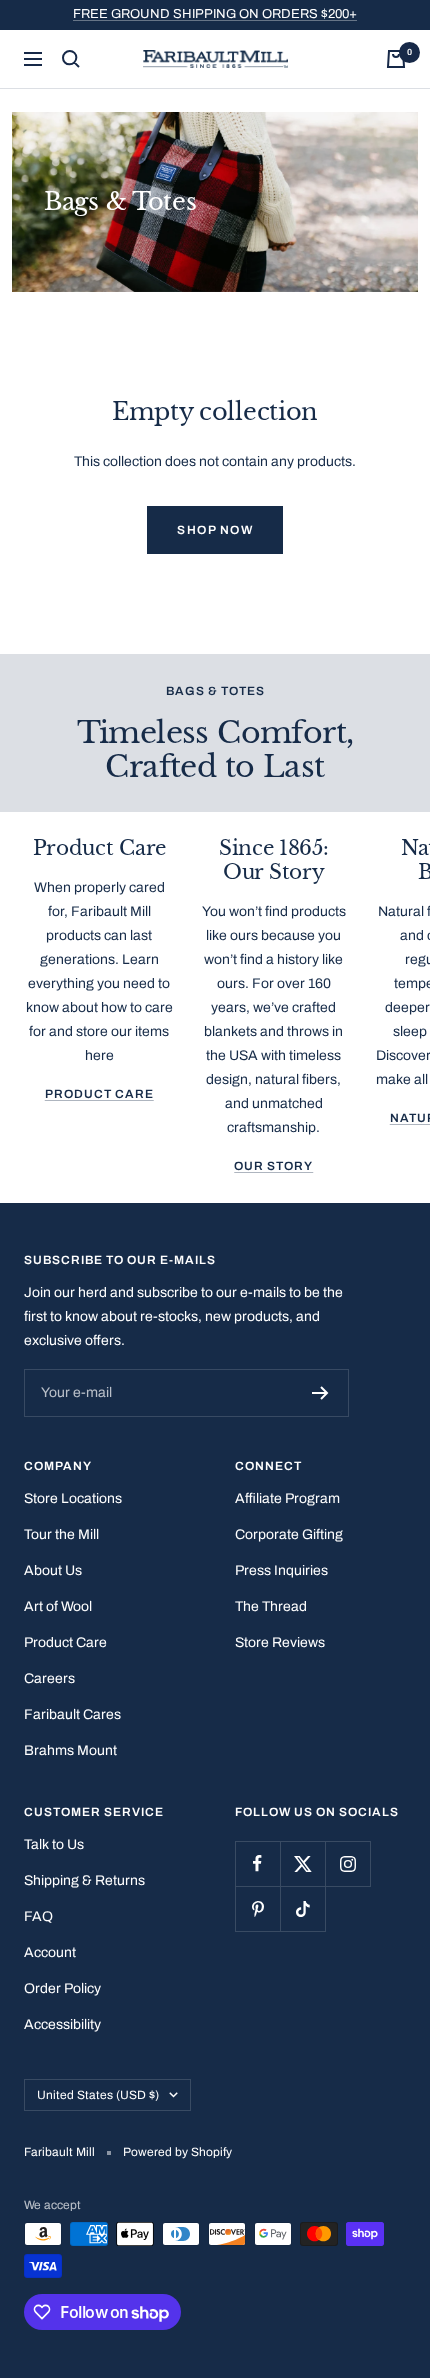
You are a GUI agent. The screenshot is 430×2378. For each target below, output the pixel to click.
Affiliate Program (287, 1498)
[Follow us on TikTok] (302, 1908)
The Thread (271, 1606)
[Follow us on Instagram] (347, 1863)
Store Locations (73, 1498)
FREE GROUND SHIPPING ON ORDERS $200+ (215, 14)
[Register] (320, 1393)
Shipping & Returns (84, 1880)
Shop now (215, 530)
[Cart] (396, 59)
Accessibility (62, 2024)
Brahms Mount (70, 1750)
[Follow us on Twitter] (302, 1863)
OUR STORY (273, 1166)
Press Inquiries (281, 1570)
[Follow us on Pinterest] (257, 1908)
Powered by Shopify (177, 2152)
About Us (53, 1570)
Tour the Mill (61, 1534)
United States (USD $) (98, 2095)
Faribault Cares (72, 1714)
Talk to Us (54, 1844)
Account (50, 1952)
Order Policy (62, 1988)
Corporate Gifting (289, 1534)
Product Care (99, 1094)
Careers (49, 1678)
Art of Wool (58, 1606)
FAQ (38, 1916)
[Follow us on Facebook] (257, 1863)
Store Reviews (280, 1642)
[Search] (71, 59)
